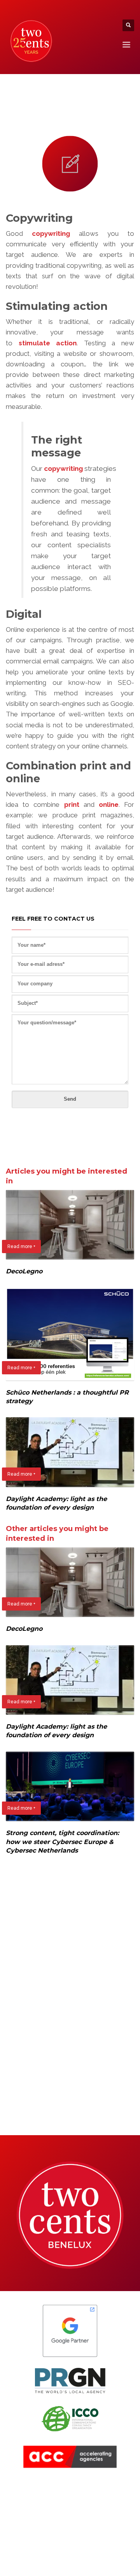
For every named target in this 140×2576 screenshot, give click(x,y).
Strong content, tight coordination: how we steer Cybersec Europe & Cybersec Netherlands (62, 1842)
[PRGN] (70, 2381)
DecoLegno (24, 1271)
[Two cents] (70, 2215)
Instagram (32, 2507)
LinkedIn (30, 2496)
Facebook (32, 2486)
